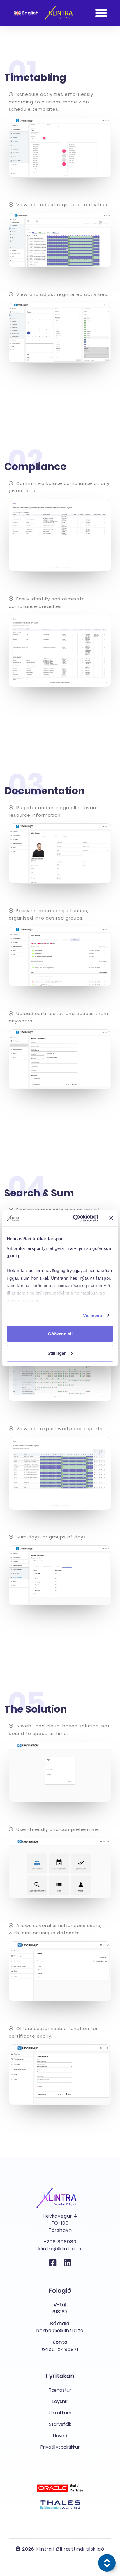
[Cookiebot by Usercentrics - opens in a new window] (74, 1218)
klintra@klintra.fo (60, 2249)
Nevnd (60, 2436)
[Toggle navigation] (101, 13)
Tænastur (60, 2390)
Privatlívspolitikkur (60, 2447)
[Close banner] (111, 1218)
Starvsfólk (60, 2424)
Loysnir (60, 2401)
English (30, 13)
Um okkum (60, 2413)
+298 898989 (60, 2242)
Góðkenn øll (60, 1334)
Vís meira (93, 1315)
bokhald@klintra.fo (60, 2330)
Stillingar (57, 1353)
